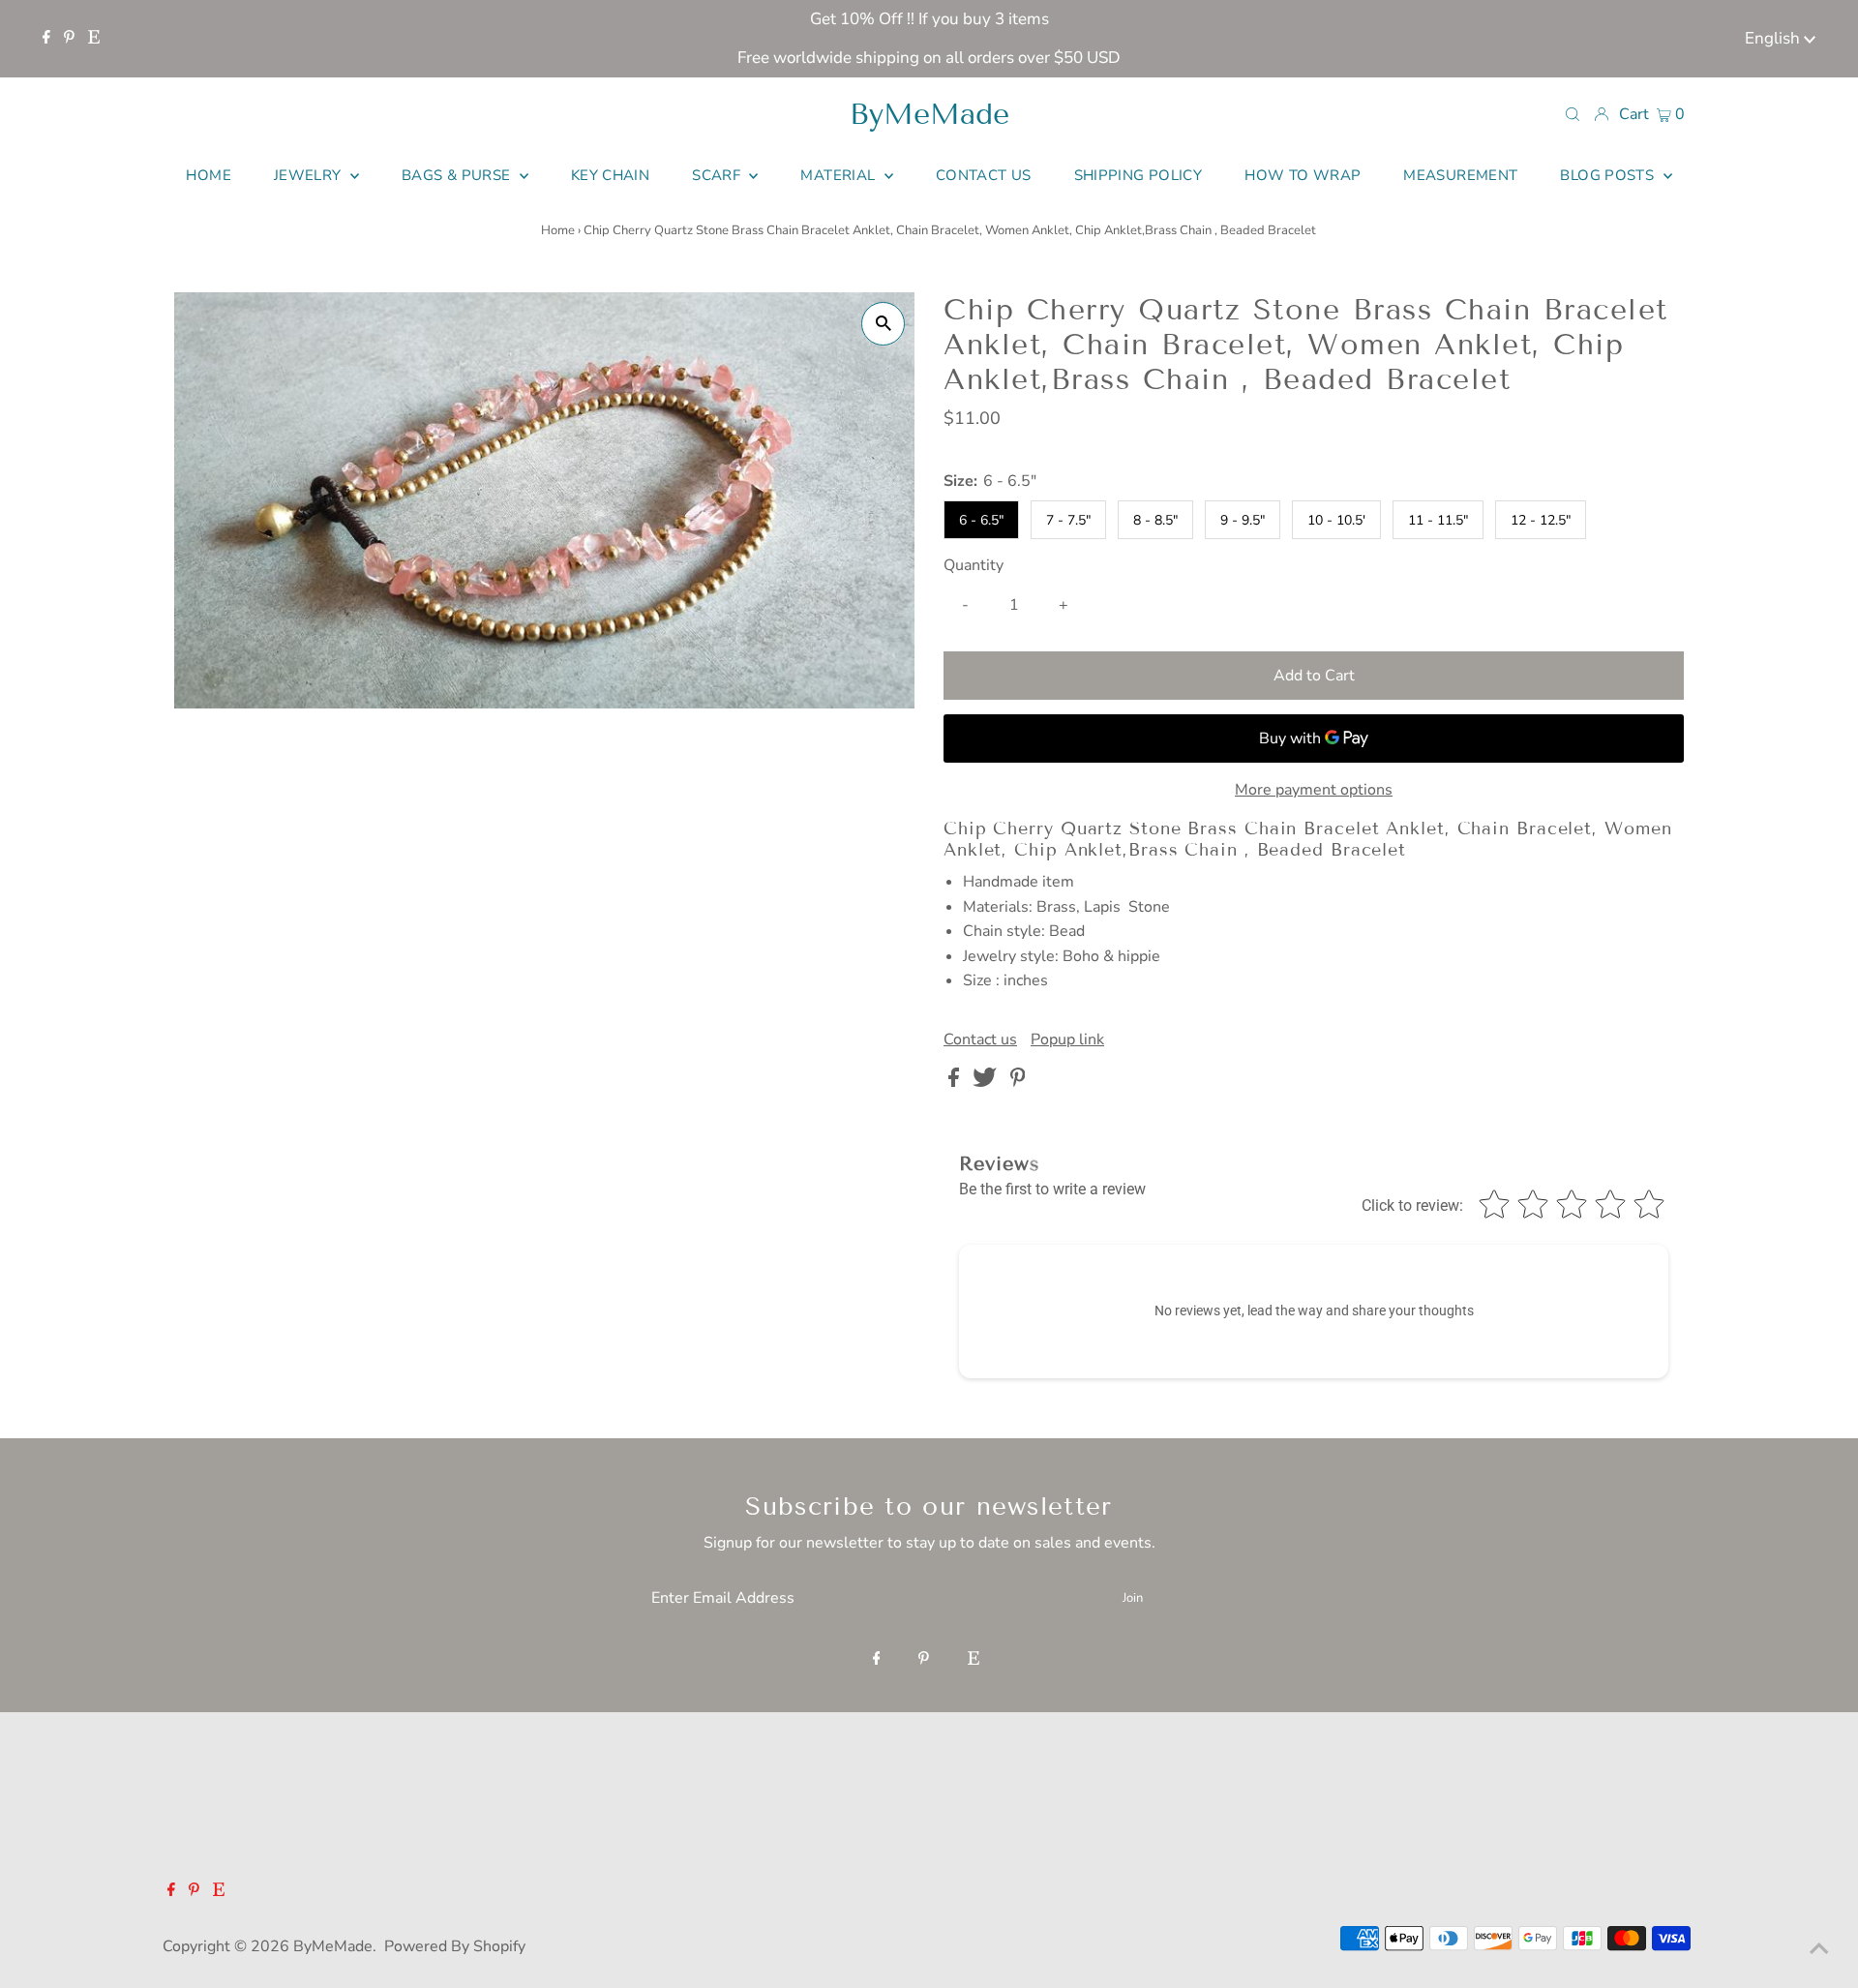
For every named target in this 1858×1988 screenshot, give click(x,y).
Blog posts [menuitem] (1609, 175)
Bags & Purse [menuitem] (458, 175)
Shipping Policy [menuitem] (1139, 175)
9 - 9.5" (1243, 520)
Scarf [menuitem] (718, 175)
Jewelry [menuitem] (310, 175)
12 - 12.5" (1541, 520)
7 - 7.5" (1068, 520)
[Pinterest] (69, 39)
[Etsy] (94, 39)
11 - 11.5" (1438, 520)
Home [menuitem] (209, 175)
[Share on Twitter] (987, 1082)
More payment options (1314, 790)
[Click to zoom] (883, 324)
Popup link (1067, 1039)
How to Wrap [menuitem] (1303, 175)
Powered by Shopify (455, 1946)
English (1774, 38)
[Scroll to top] (1819, 1949)
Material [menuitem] (839, 175)
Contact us (980, 1039)
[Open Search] (1573, 113)
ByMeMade (929, 114)
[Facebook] (46, 39)
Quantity (974, 565)
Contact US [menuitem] (984, 175)
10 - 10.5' (1336, 520)
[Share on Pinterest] (1018, 1082)
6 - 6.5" (981, 520)
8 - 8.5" (1155, 520)
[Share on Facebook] (956, 1082)
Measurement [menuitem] (1460, 175)
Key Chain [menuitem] (610, 175)
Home (558, 230)
